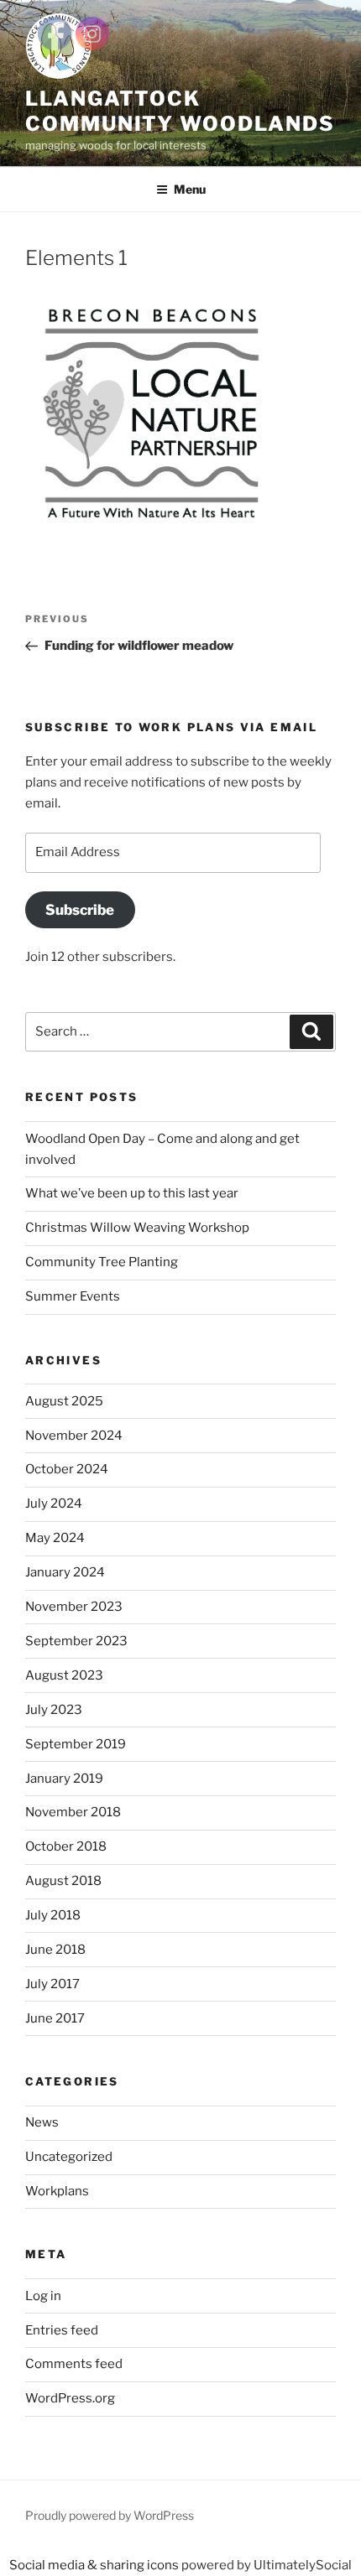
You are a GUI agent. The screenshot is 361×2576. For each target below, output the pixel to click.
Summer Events (73, 1296)
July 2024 (54, 1504)
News (42, 2122)
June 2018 (55, 1950)
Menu (190, 189)
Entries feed (62, 2330)
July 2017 (52, 1984)
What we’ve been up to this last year (132, 1193)
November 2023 (74, 1607)
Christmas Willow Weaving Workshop (137, 1228)
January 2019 (64, 1779)
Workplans (57, 2191)
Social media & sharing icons (95, 2565)
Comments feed (74, 2364)
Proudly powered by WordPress (110, 2515)
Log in (43, 2296)
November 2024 (74, 1436)
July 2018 (53, 1915)
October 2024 (67, 1469)
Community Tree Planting (102, 1262)
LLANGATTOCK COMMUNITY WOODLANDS (180, 111)
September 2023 (76, 1641)
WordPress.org (70, 2398)
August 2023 (64, 1675)
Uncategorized (69, 2157)
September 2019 (76, 1744)
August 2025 (64, 1401)
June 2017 (55, 2018)
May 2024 (55, 1538)
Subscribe (80, 910)
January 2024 (65, 1572)
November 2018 (73, 1812)
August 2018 (63, 1881)
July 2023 (54, 1710)
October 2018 (66, 1846)
